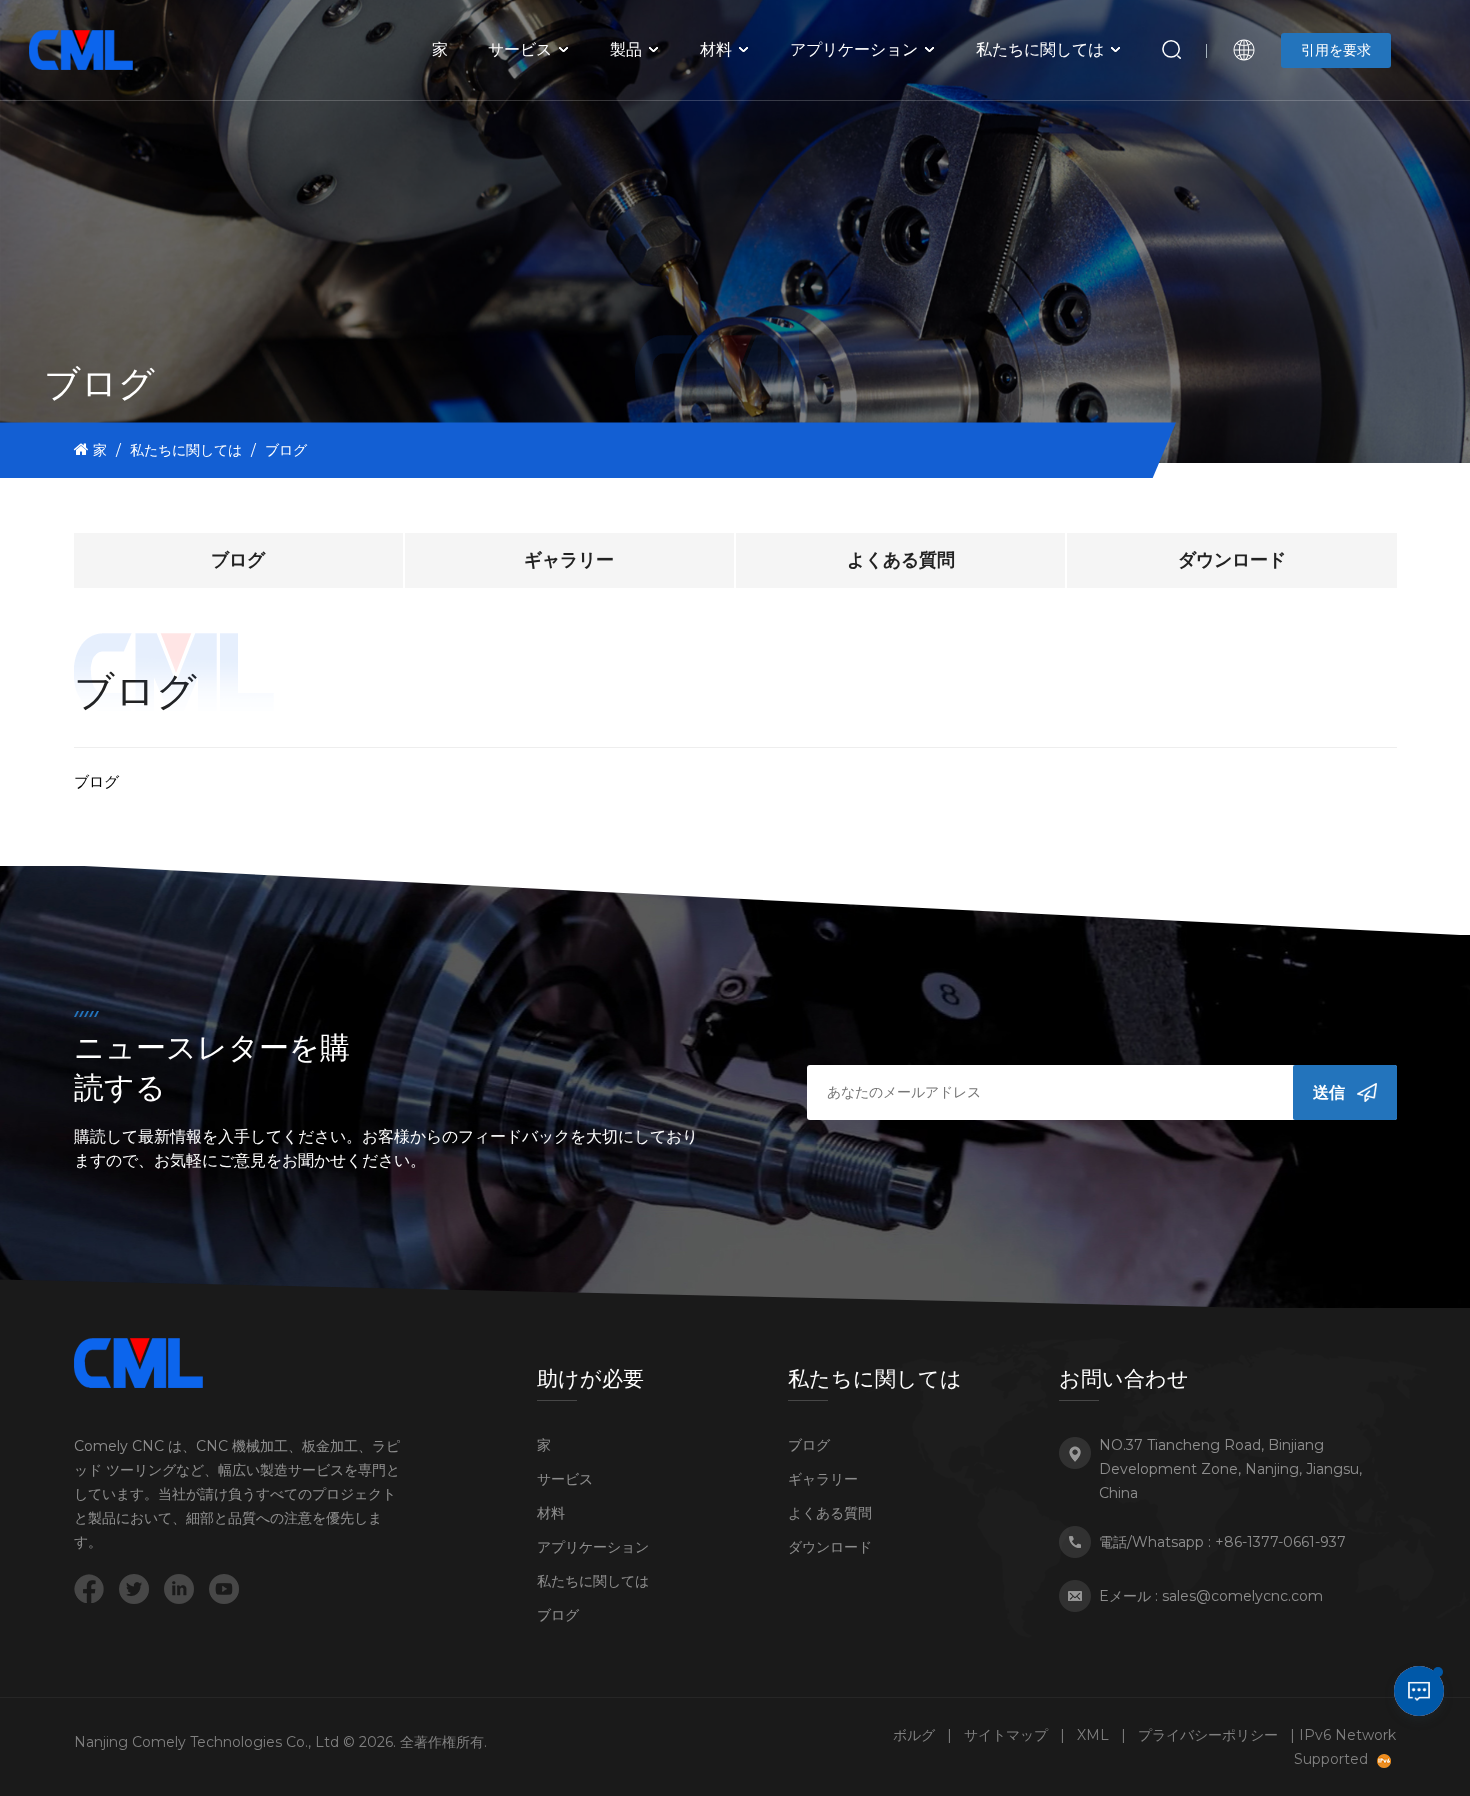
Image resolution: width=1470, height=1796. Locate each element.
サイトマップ (1006, 1735)
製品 (626, 49)
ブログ (238, 560)
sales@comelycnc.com (1242, 1596)
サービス (520, 49)
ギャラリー (569, 560)
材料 (716, 49)
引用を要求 (1336, 50)
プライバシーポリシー (1208, 1735)
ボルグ (914, 1735)
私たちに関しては (1040, 49)
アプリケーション (854, 49)
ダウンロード (1232, 560)
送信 (1329, 1092)
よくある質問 (901, 560)
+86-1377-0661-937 (1280, 1542)
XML (1093, 1735)
